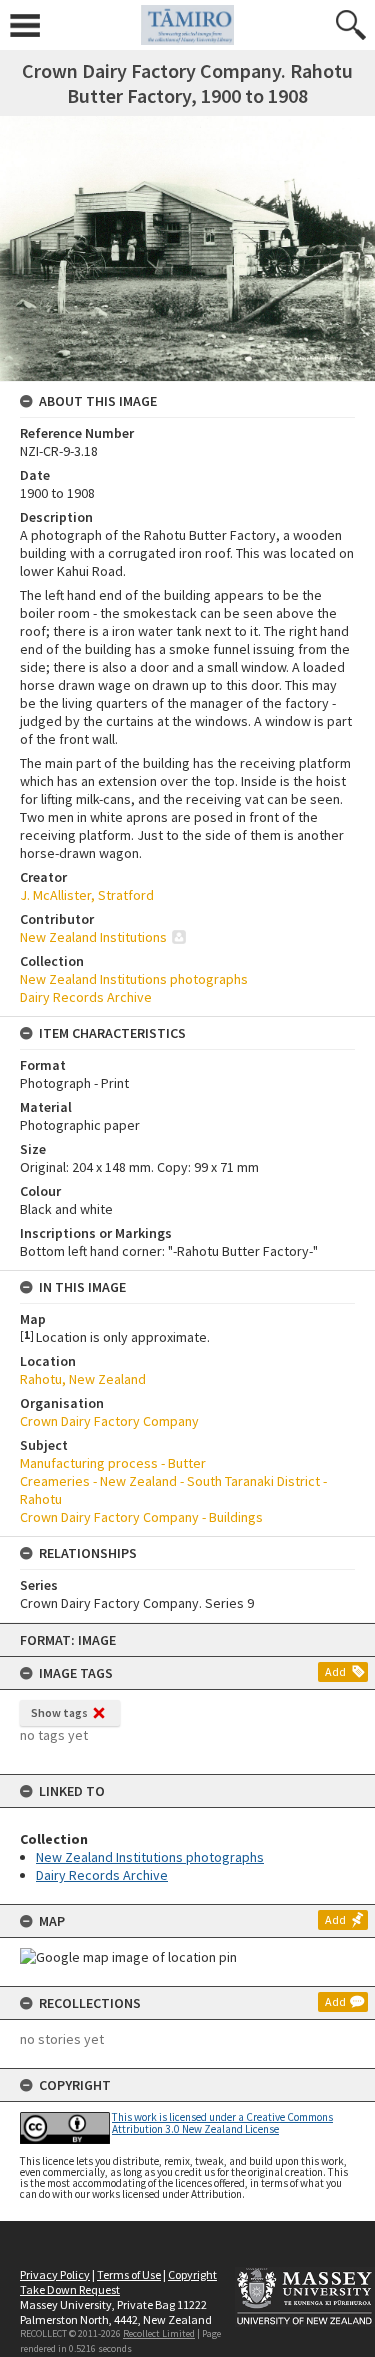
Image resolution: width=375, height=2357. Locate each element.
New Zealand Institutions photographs (150, 1857)
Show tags (59, 1712)
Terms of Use (129, 2274)
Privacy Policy (55, 2274)
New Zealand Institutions (93, 937)
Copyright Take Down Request (118, 2282)
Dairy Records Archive (102, 1875)
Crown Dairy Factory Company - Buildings (141, 1517)
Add (335, 1671)
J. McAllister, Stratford (87, 895)
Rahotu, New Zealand (83, 1379)
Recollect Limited (159, 2333)
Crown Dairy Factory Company (109, 1421)
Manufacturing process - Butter (113, 1463)
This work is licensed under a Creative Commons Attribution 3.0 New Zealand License (222, 2122)
